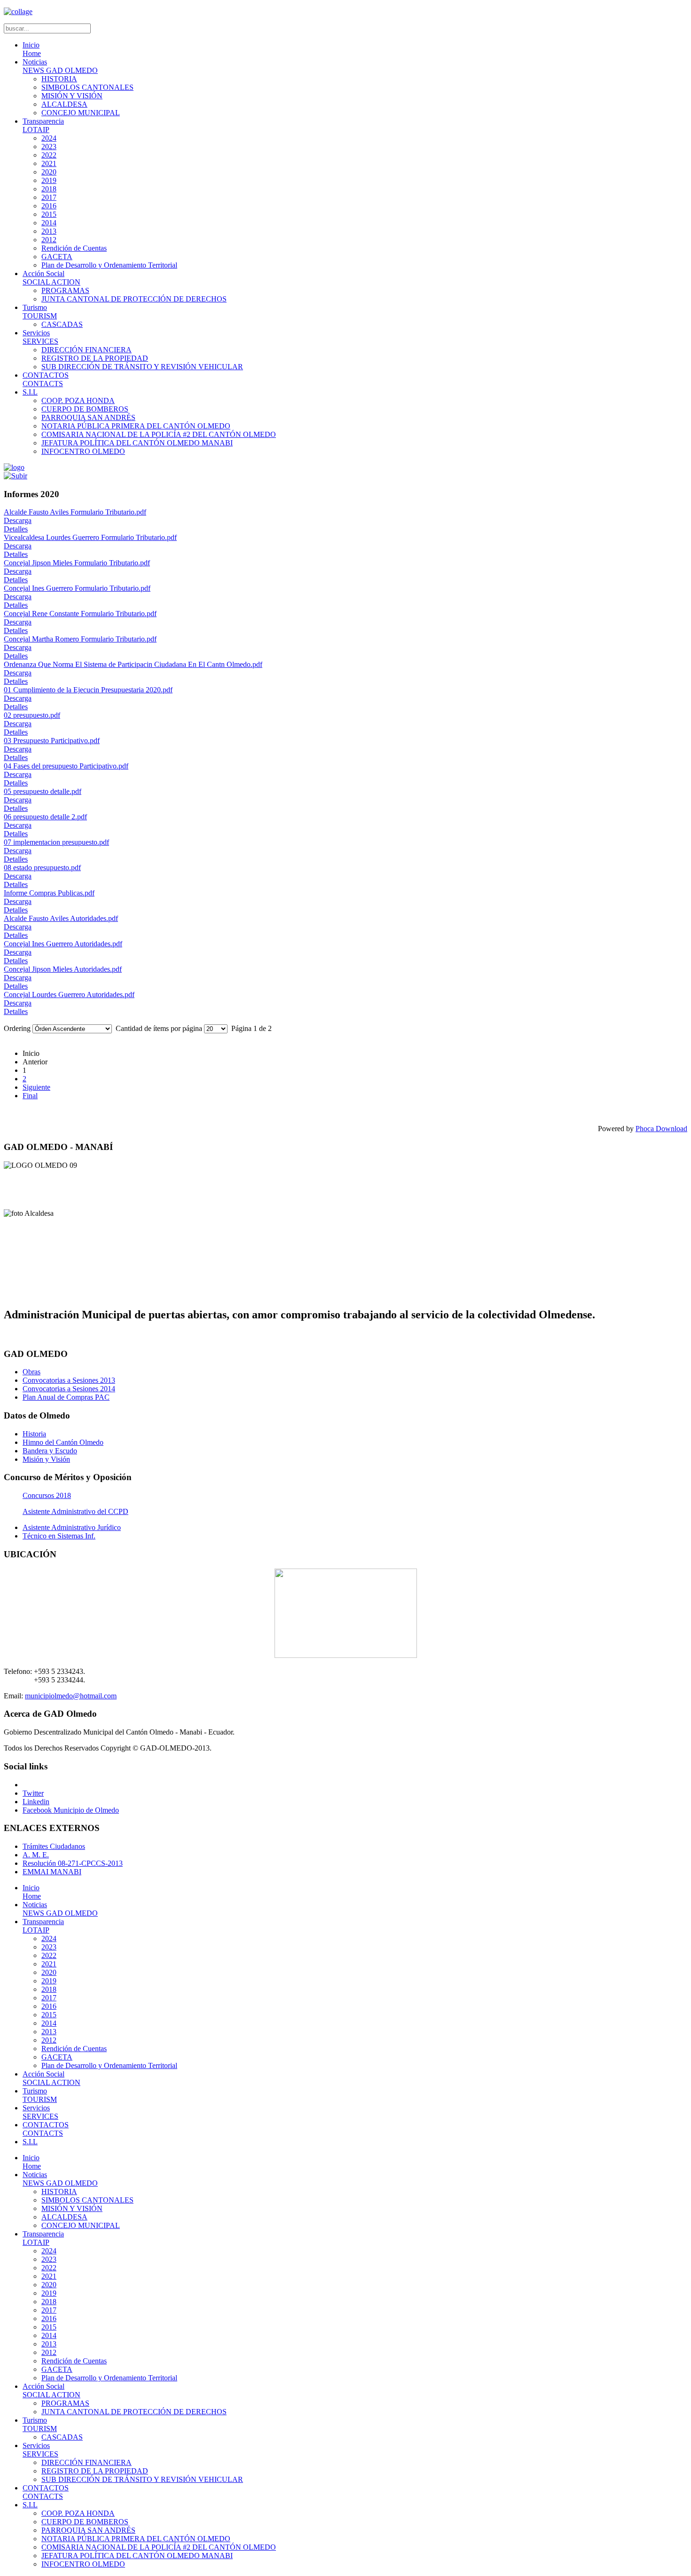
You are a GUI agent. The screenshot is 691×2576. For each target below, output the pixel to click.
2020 (49, 172)
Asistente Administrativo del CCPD (75, 1511)
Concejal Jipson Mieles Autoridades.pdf (63, 969)
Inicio (32, 49)
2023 (49, 147)
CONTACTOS (46, 379)
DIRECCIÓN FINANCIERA (86, 350)
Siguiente (36, 1087)
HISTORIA (59, 79)
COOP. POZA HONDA (78, 400)
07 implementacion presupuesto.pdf (56, 842)
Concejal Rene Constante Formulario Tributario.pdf (80, 614)
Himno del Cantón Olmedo (63, 1442)
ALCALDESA (64, 104)
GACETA (57, 257)
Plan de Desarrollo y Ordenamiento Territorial (109, 265)
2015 (49, 214)
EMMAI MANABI (52, 1872)
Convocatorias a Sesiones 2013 (69, 1380)
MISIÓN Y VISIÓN (72, 96)
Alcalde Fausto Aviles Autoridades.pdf (61, 918)
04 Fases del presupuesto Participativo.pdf (66, 766)
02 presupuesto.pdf (32, 715)
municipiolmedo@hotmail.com (71, 1696)
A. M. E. (36, 1855)
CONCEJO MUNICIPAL (81, 113)
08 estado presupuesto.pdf (42, 868)
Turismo (40, 312)
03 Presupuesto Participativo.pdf (52, 741)
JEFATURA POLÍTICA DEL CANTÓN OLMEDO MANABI (137, 443)
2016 (49, 206)
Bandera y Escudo (50, 1451)
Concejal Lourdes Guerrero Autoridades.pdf (69, 995)
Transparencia (43, 125)
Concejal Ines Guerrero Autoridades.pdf (63, 944)
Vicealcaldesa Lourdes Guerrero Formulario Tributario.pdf (90, 537)
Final (30, 1096)
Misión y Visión (46, 1459)
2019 (49, 180)
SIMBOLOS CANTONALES (87, 87)
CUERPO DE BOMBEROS (85, 409)
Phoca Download (661, 1129)
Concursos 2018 (47, 1495)
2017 (49, 197)
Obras (31, 1372)
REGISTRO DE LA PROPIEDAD (95, 358)
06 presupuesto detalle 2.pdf (45, 817)
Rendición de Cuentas (74, 248)
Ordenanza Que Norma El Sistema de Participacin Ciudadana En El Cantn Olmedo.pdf (133, 664)
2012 (49, 240)
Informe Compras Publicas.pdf (49, 893)
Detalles (16, 529)
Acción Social (51, 278)
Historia (34, 1434)
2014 (49, 223)
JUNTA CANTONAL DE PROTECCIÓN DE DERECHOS (134, 299)
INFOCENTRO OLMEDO (83, 451)
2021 (49, 163)
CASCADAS (62, 324)
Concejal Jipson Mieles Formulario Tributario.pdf (77, 563)
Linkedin (36, 1802)
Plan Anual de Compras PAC (66, 1397)
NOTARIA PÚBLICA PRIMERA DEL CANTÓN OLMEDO (136, 426)
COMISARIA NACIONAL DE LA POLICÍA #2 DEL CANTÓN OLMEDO (159, 434)
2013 (49, 231)
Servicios (40, 337)
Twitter (33, 1793)
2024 (49, 138)
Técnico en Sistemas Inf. (59, 1536)
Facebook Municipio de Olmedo (71, 1810)
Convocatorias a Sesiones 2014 (69, 1389)
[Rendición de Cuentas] (16, 476)
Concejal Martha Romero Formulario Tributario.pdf (80, 639)
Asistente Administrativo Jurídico (72, 1527)
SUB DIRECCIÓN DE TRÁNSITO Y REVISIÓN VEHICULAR (142, 367)
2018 (49, 189)
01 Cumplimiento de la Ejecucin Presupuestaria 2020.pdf (88, 690)
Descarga (18, 520)
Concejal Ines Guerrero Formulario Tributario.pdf (77, 588)
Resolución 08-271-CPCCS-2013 (73, 1863)
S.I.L (30, 392)
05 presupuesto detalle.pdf (43, 791)
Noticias (60, 66)
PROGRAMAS (65, 290)
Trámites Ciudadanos (54, 1846)
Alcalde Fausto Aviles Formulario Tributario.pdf (75, 512)
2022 (49, 155)
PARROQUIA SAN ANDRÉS (88, 417)
